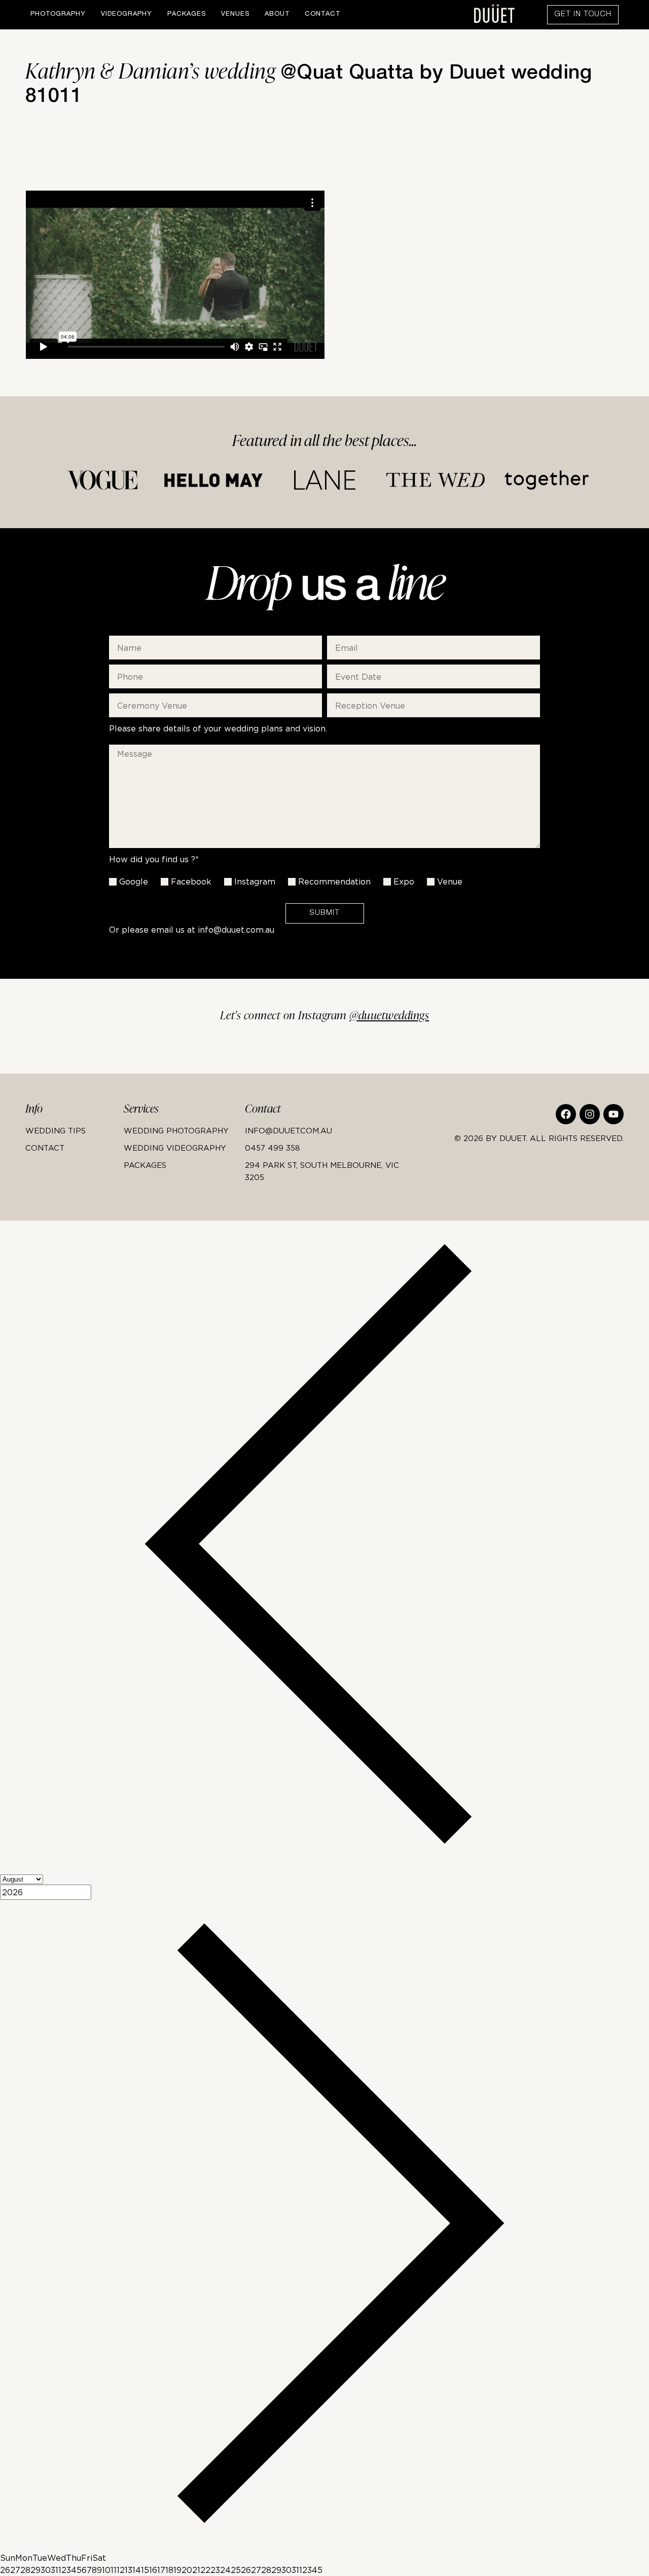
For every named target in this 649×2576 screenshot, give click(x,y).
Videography (127, 14)
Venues (235, 14)
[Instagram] (590, 1114)
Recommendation (334, 881)
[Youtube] (614, 1114)
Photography (58, 14)
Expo (404, 881)
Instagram (255, 881)
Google (134, 881)
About (277, 14)
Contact (322, 14)
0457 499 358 (273, 1148)
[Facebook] (566, 1114)
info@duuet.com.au (236, 930)
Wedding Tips (56, 1130)
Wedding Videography (175, 1148)
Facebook (191, 881)
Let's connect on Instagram (325, 1016)
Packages (187, 14)
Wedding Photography (176, 1130)
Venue (450, 881)
